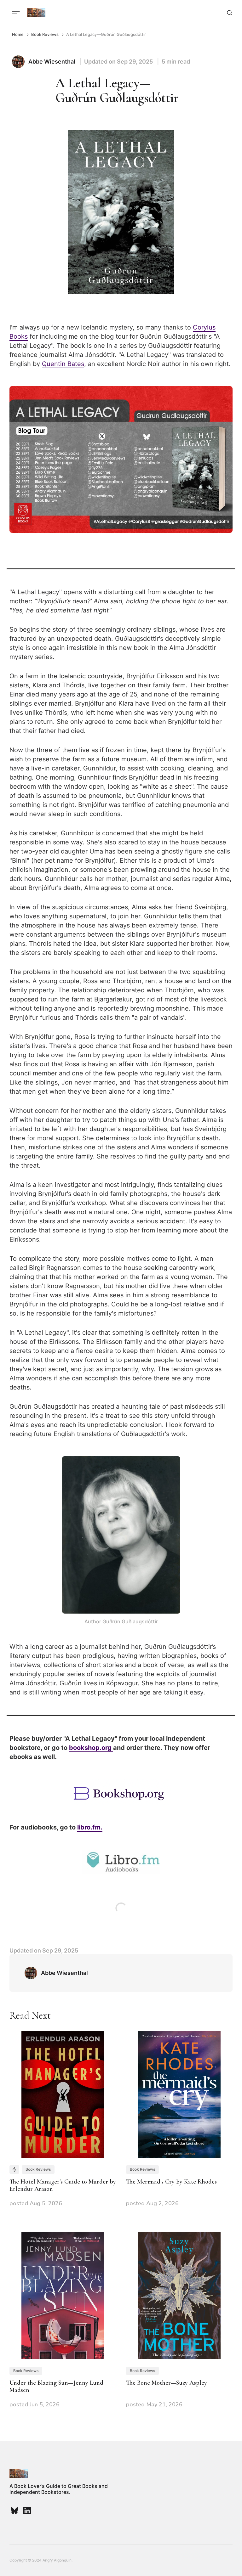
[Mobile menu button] (16, 13)
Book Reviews (45, 34)
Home (18, 34)
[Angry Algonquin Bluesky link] (15, 2511)
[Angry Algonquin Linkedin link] (26, 2511)
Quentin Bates (63, 364)
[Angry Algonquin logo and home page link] (36, 13)
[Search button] (229, 13)
